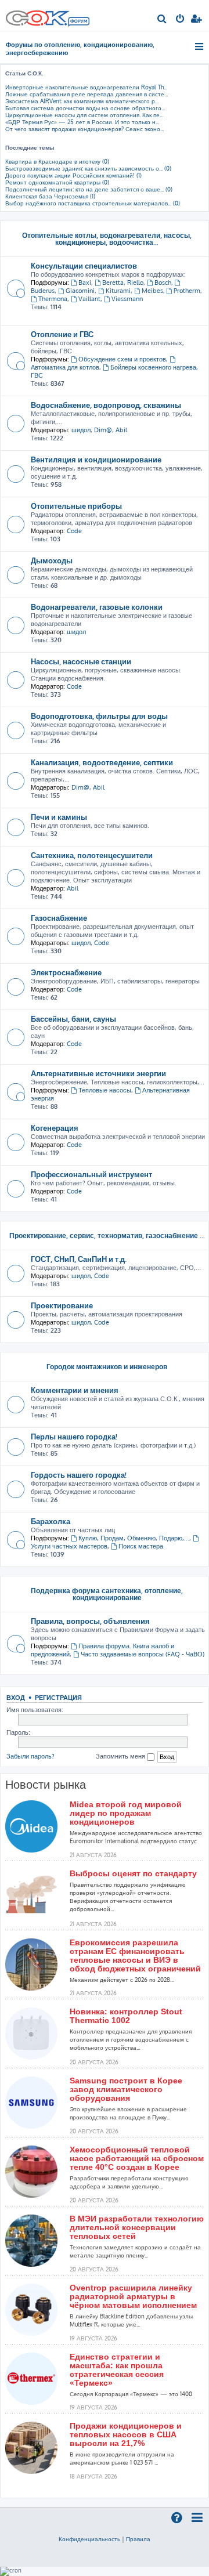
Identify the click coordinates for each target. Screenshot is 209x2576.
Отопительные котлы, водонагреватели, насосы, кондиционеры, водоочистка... (107, 239)
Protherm (187, 291)
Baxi (85, 283)
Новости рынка (46, 1785)
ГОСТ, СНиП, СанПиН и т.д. (79, 1259)
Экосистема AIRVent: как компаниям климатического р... (82, 101)
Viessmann (127, 299)
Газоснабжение (59, 918)
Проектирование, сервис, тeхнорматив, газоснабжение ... (107, 1235)
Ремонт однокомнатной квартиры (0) (57, 182)
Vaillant (89, 299)
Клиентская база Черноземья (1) (50, 196)
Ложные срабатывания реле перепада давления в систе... (87, 94)
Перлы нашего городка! (74, 1436)
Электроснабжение (66, 972)
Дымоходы (52, 560)
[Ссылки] (200, 46)
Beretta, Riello (123, 283)
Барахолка (51, 1521)
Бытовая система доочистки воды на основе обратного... (85, 108)
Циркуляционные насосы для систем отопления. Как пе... (84, 115)
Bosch (163, 283)
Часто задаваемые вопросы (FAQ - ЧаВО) (143, 1654)
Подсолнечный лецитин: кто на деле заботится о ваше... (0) (89, 189)
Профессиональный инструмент (91, 1174)
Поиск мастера (141, 1546)
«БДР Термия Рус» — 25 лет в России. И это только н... (82, 122)
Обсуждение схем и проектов (122, 359)
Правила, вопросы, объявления (90, 1621)
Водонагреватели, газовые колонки (97, 607)
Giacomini (80, 291)
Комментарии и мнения (75, 1390)
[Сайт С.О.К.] (48, 15)
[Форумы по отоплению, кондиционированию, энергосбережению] (78, 23)
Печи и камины (59, 817)
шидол (81, 430)
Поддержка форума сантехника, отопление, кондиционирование (107, 1594)
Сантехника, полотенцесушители (92, 855)
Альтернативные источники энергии (98, 1073)
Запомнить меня (121, 1756)
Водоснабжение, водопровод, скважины (106, 405)
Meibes (152, 291)
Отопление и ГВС (62, 334)
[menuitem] (162, 20)
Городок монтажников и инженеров (107, 1367)
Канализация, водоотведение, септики (102, 762)
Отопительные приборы (76, 506)
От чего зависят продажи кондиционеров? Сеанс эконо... (84, 129)
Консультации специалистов (84, 265)
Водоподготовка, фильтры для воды (99, 716)
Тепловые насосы (105, 1090)
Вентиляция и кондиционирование (96, 459)
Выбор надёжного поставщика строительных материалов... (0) (93, 203)
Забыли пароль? (30, 1756)
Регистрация (58, 1697)
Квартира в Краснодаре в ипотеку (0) (57, 161)
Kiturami (118, 291)
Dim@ (103, 430)
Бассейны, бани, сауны (73, 1019)
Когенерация (55, 1128)
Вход (16, 1697)
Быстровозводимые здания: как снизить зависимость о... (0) (88, 168)
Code (74, 531)
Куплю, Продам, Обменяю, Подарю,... (134, 1538)
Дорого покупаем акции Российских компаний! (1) (73, 175)
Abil (121, 430)
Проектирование (62, 1305)
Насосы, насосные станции (81, 661)
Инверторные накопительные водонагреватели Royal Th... (86, 87)
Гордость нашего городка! (79, 1475)
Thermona (53, 299)
